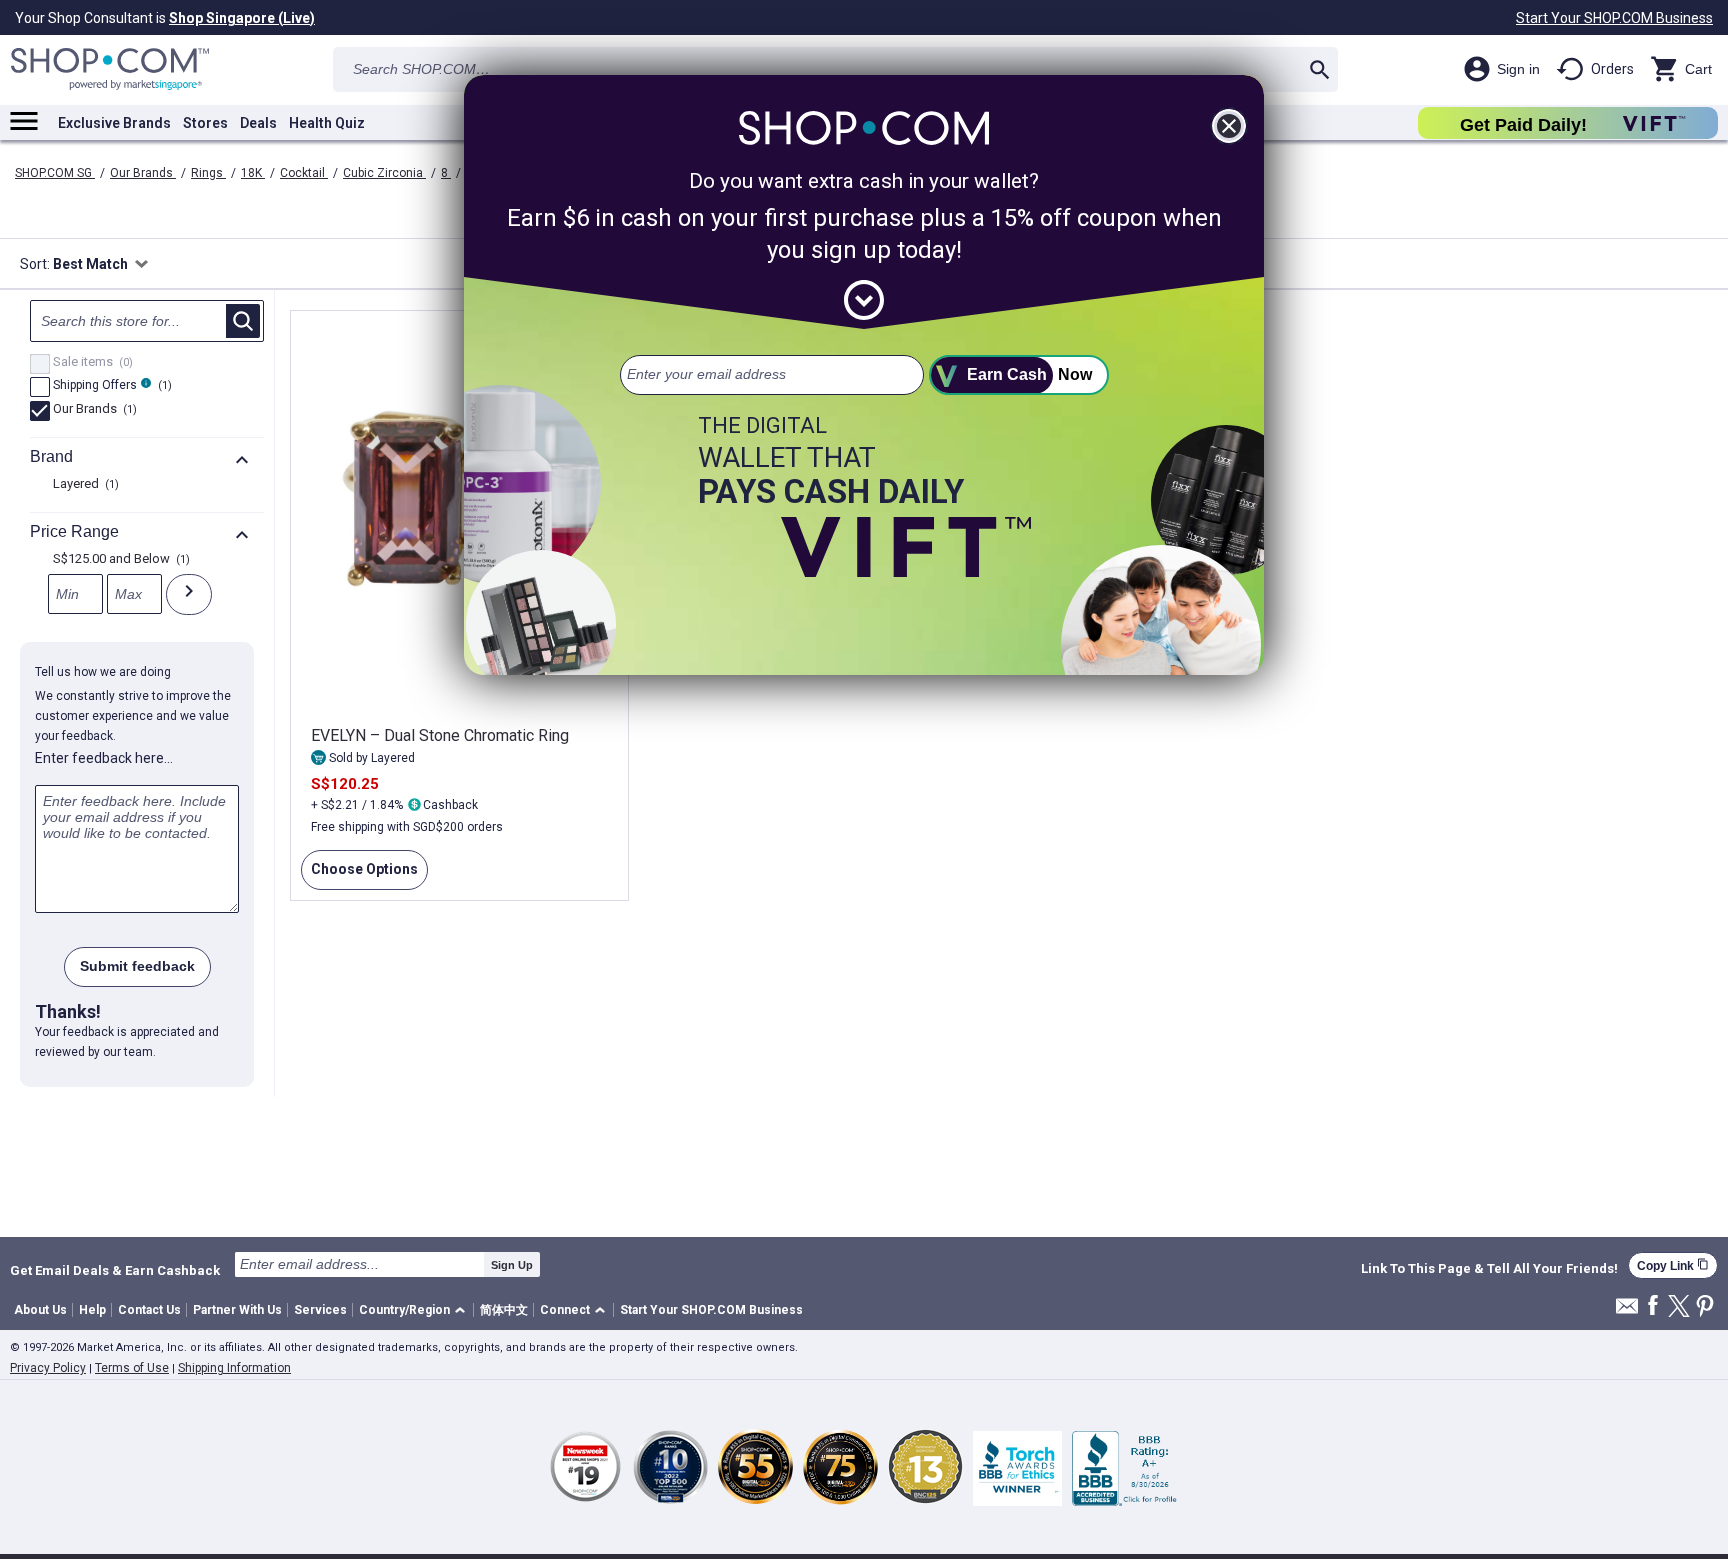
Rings (208, 173)
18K (253, 173)
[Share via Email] (1627, 1311)
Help (92, 1310)
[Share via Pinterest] (1705, 1307)
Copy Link (1673, 1265)
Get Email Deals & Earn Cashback (115, 1270)
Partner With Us (237, 1310)
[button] (415, 1310)
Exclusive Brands (114, 123)
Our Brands (143, 173)
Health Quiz (327, 123)
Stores (205, 123)
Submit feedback (137, 966)
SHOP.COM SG (55, 173)
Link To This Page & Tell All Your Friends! (1489, 1269)
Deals (258, 123)
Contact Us (149, 1310)
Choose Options (359, 875)
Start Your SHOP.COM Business (1614, 18)
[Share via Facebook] (1653, 1306)
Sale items (90, 363)
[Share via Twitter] (1679, 1307)
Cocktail (304, 173)
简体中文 (504, 1310)
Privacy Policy (48, 1368)
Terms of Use (132, 1368)
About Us (40, 1310)
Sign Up (512, 1265)
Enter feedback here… (104, 758)
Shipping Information (234, 1368)
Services (320, 1310)
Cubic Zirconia (384, 173)
